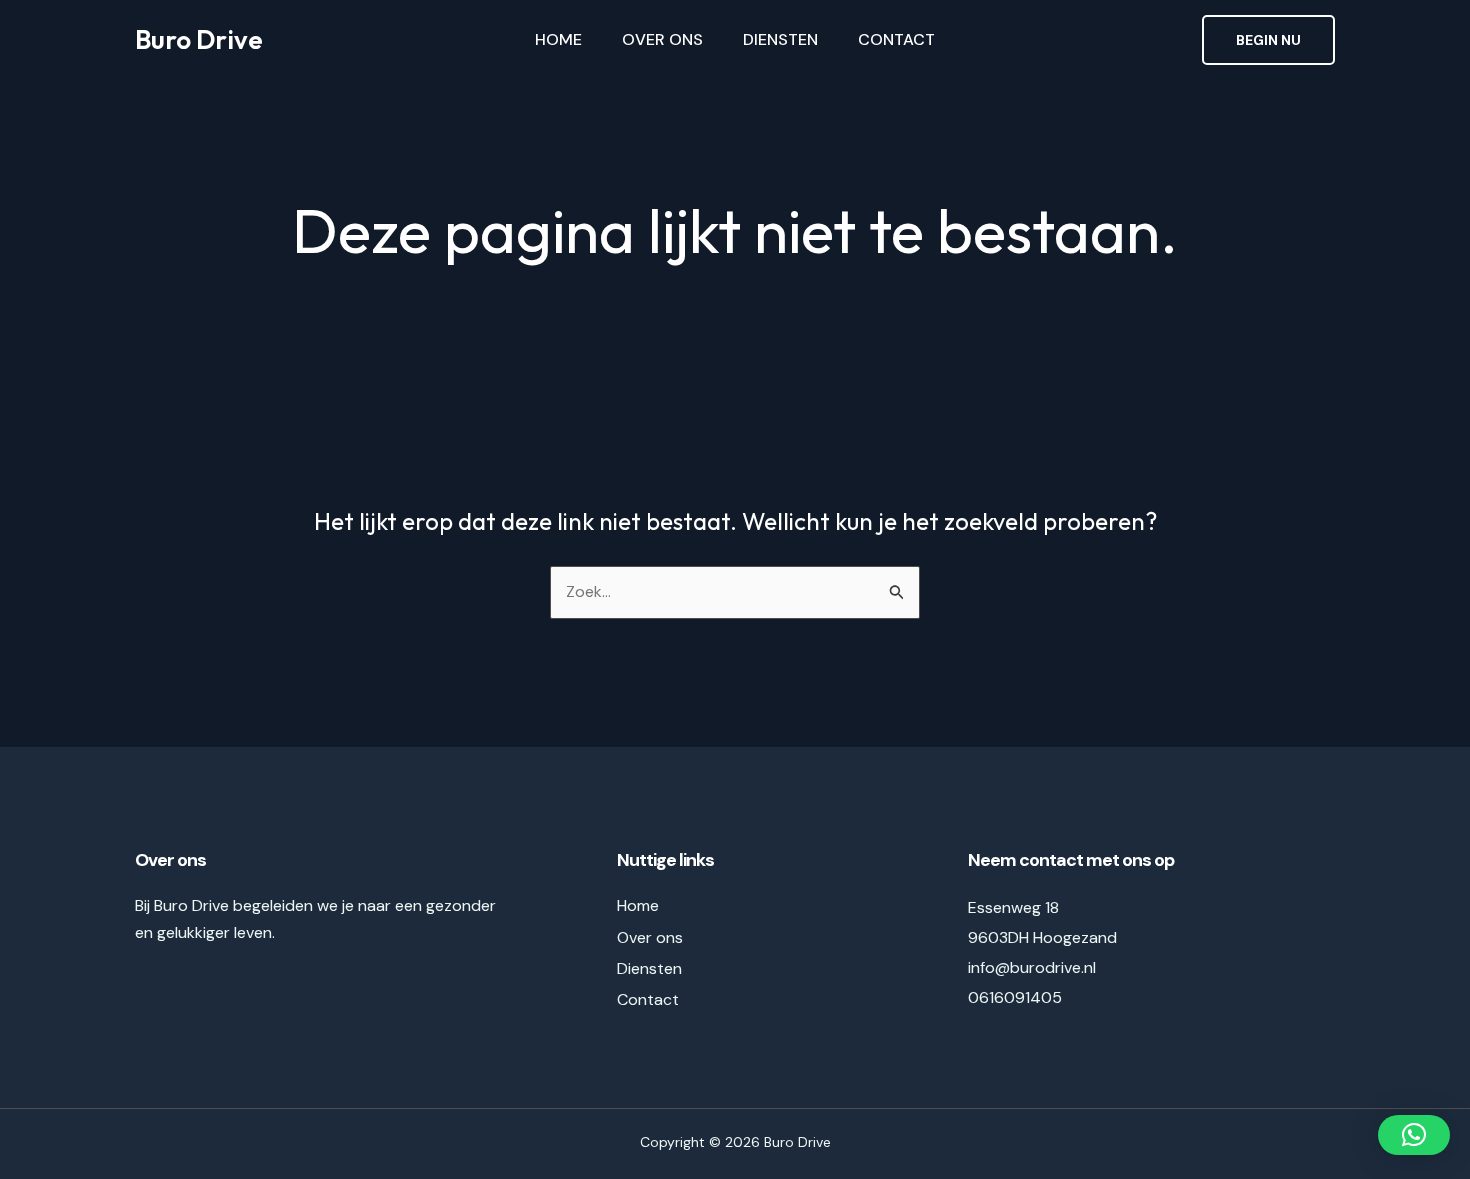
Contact (896, 39)
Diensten (780, 39)
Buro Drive (199, 39)
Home (558, 39)
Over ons (662, 39)
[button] (1268, 40)
